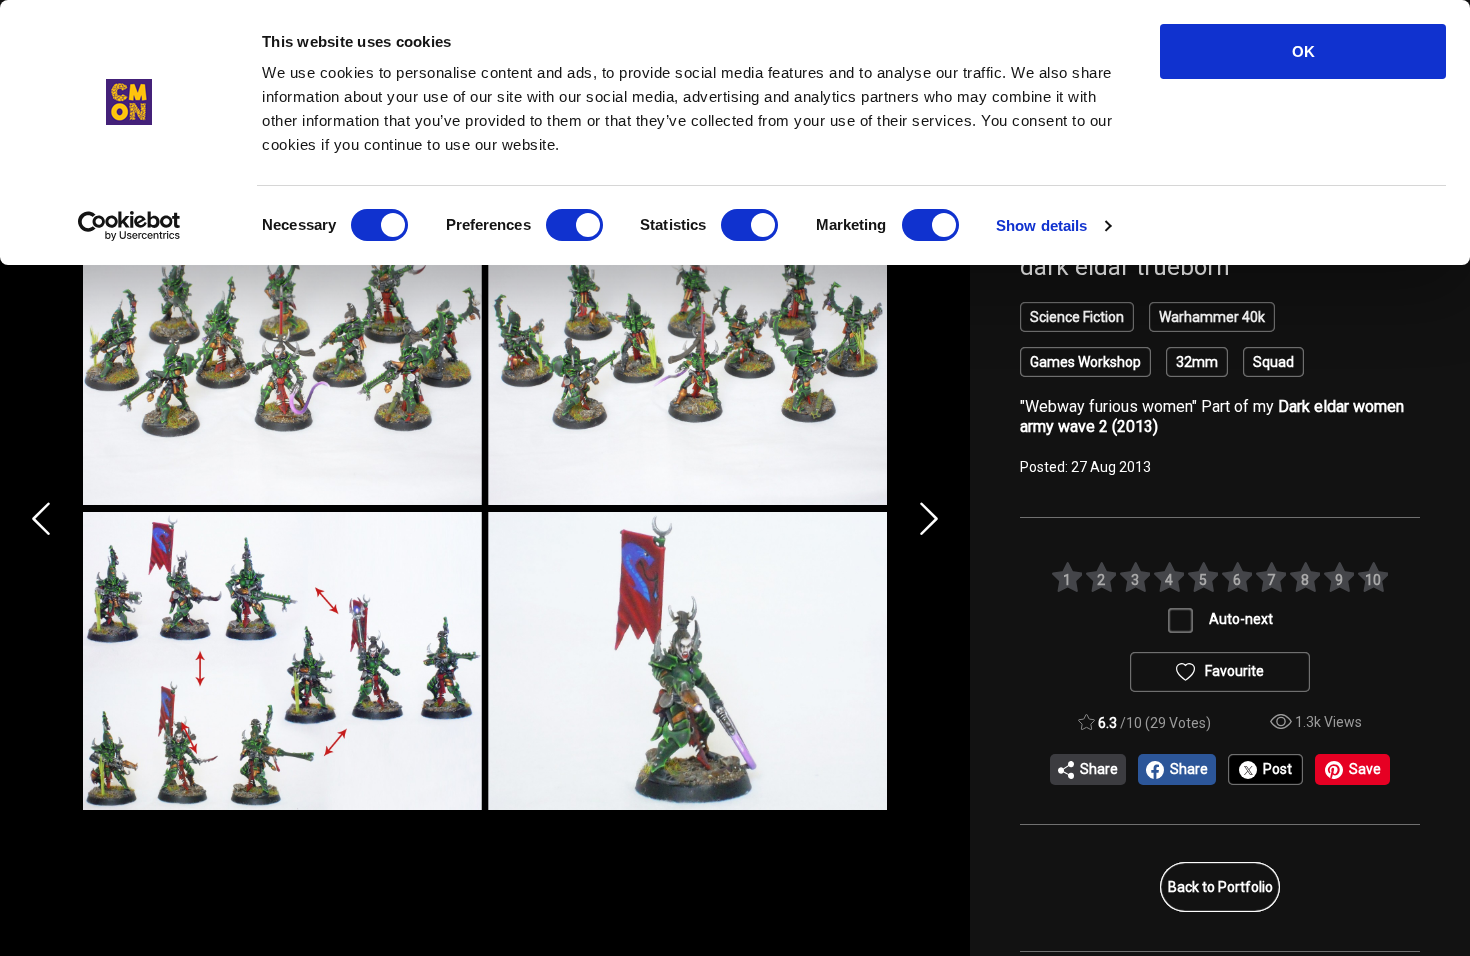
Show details (1041, 225)
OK (1303, 51)
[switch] (574, 225)
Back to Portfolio (1220, 887)
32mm (1197, 362)
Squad (1273, 362)
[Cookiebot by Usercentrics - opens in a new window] (129, 226)
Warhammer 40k (1212, 317)
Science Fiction (1077, 317)
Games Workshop (1085, 362)
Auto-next (1241, 619)
